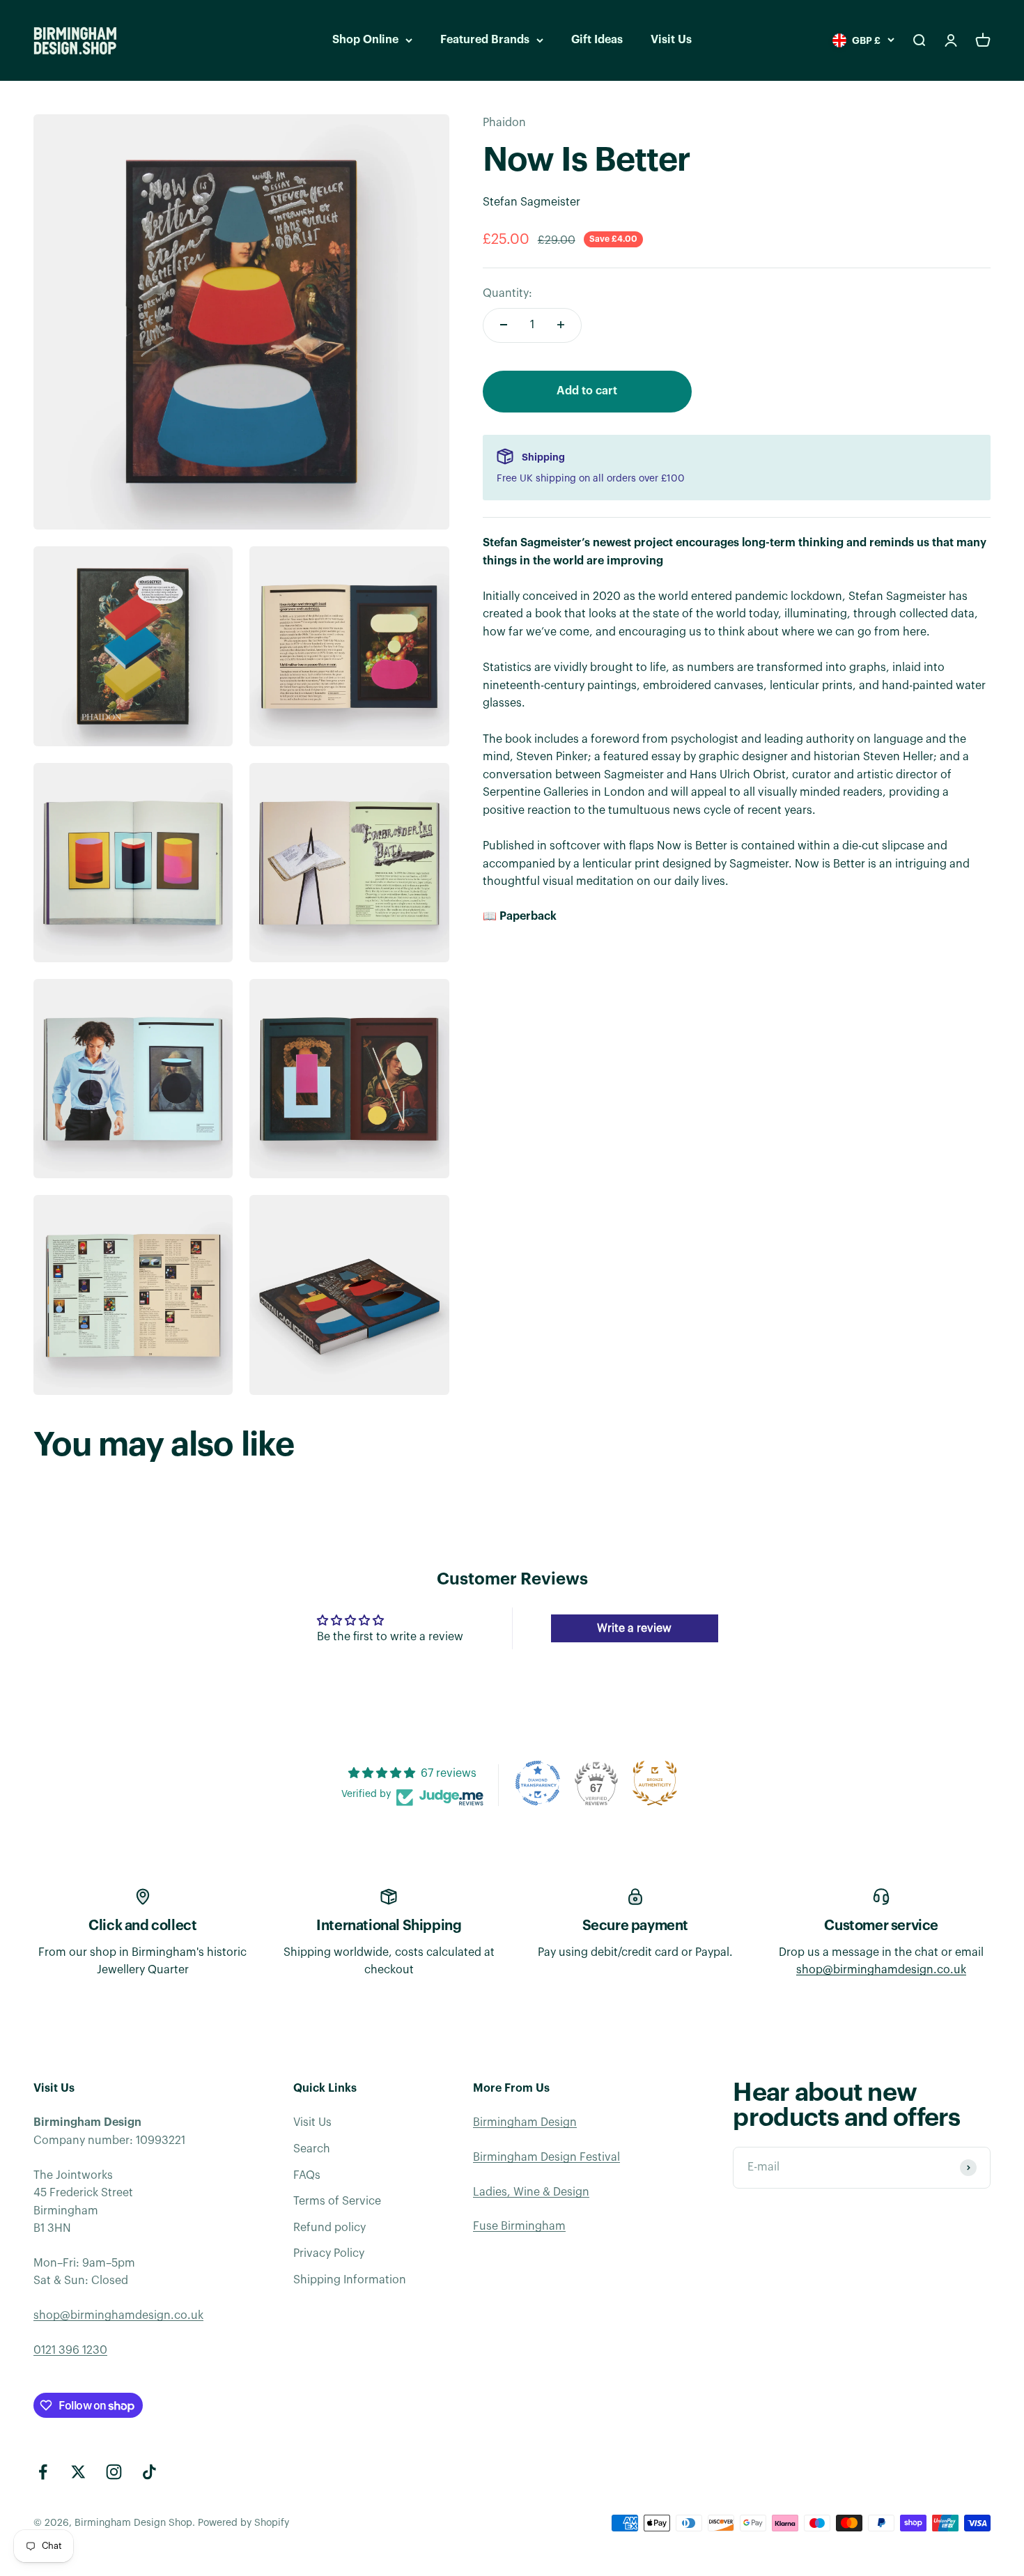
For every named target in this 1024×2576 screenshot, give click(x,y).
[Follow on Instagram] (114, 2472)
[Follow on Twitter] (78, 2472)
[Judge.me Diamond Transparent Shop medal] (538, 1783)
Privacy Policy (329, 2253)
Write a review (634, 1628)
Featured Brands (485, 40)
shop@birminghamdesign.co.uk (881, 1970)
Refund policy (329, 2228)
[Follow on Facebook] (43, 2472)
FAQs (307, 2175)
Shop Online (365, 40)
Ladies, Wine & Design (531, 2192)
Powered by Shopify (243, 2523)
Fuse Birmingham (519, 2226)
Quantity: (507, 293)
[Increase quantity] (561, 325)
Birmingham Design (525, 2122)
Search (312, 2149)
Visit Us (671, 40)
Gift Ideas (597, 40)
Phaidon (504, 123)
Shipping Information (350, 2280)
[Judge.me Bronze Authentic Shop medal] (655, 1783)
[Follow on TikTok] (149, 2472)
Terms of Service (337, 2201)
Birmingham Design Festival (546, 2157)
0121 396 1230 (70, 2350)
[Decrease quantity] (504, 325)
